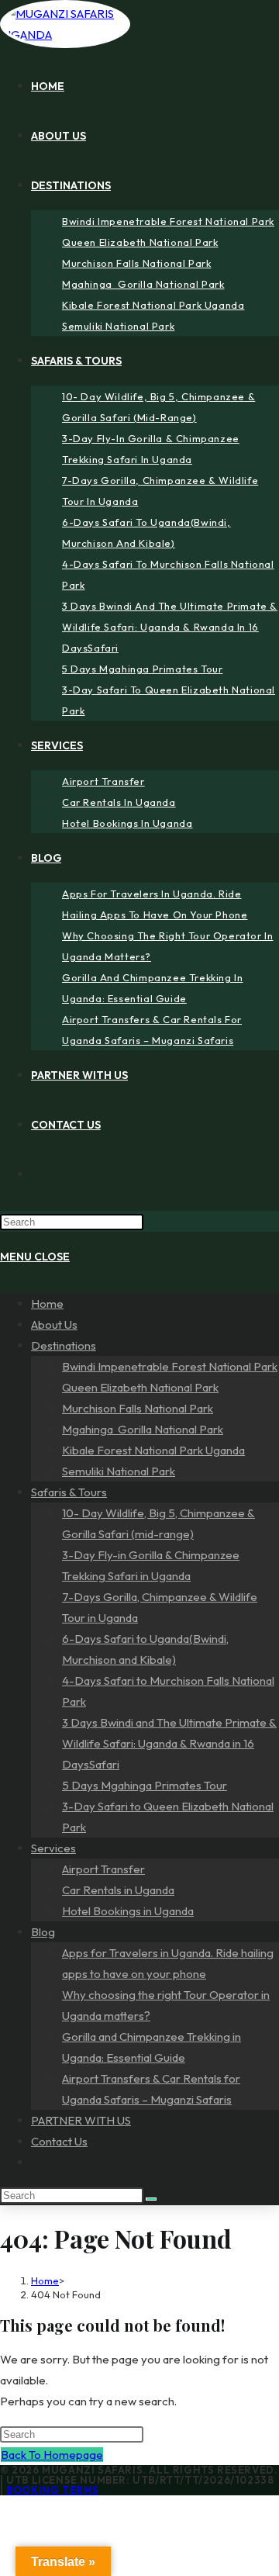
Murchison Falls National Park (138, 1408)
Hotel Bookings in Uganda (128, 1911)
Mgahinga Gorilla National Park (143, 1429)
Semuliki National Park (119, 1471)
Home (47, 1304)
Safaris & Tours (69, 1492)
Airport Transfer (103, 1869)
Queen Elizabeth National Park (140, 1387)
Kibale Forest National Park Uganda (153, 1450)
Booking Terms (53, 2490)
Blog (43, 1932)
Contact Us (59, 2141)
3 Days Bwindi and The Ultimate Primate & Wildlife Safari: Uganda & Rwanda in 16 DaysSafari (169, 1743)
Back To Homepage (52, 2455)
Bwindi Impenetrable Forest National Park (170, 1366)
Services (53, 1848)
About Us (54, 1324)
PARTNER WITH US (81, 2120)
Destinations (64, 1345)
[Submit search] (151, 2199)
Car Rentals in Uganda (118, 1890)
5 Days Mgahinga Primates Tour (145, 1785)
